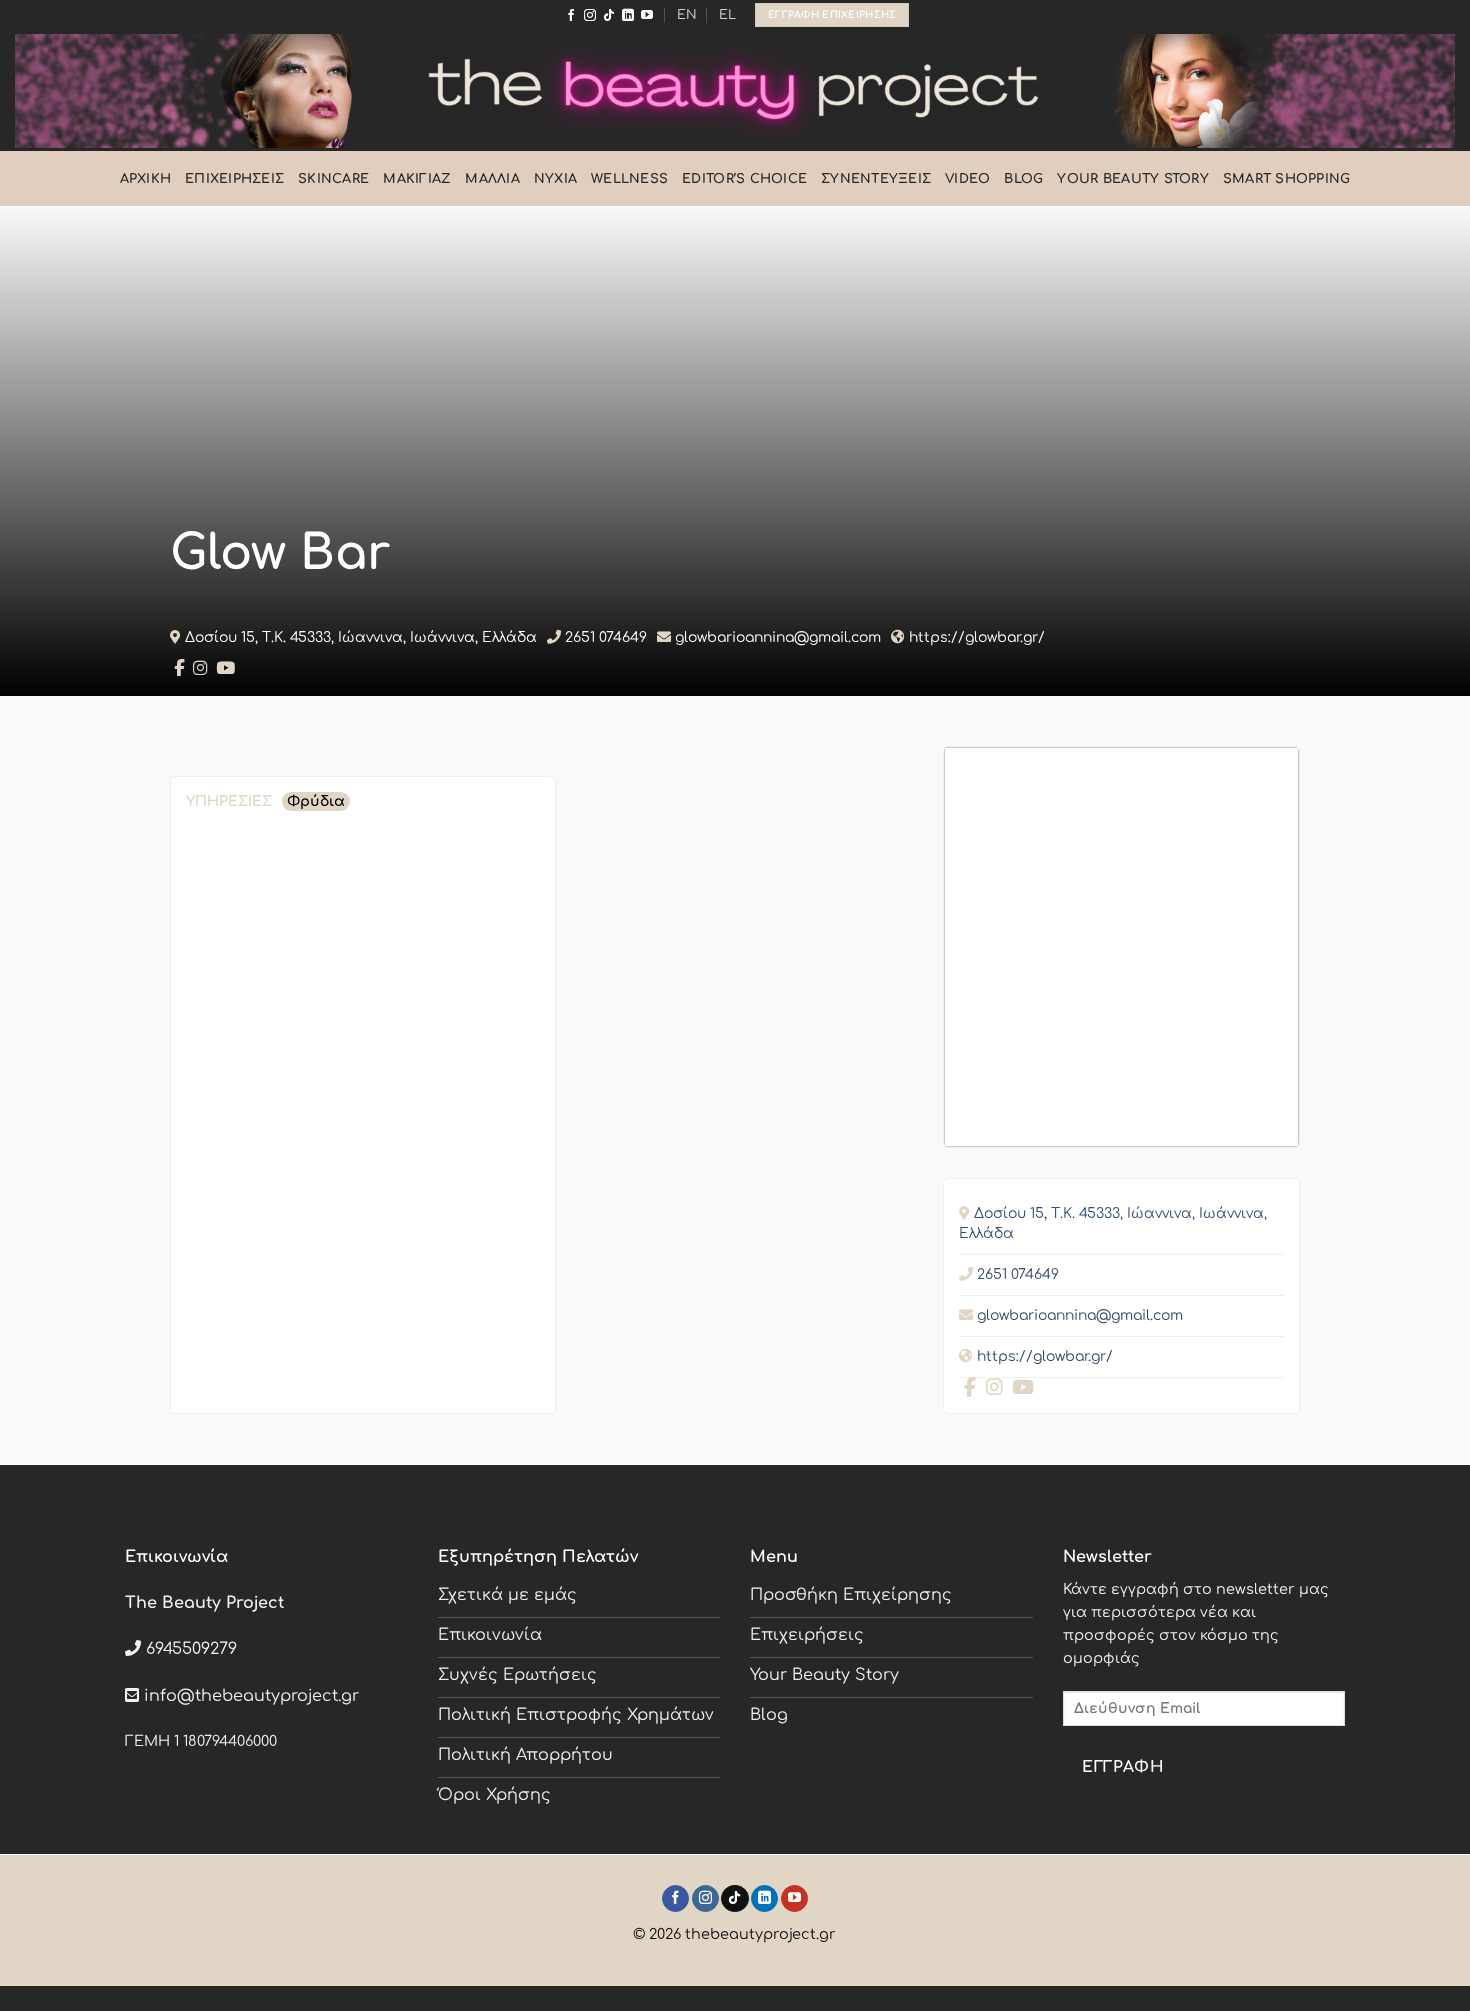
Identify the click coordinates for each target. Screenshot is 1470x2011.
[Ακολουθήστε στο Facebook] (571, 16)
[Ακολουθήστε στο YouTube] (647, 16)
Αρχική (146, 179)
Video (967, 179)
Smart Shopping (1287, 179)
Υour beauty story (1132, 179)
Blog (1023, 179)
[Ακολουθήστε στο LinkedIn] (628, 16)
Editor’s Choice (744, 179)
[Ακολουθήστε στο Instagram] (590, 16)
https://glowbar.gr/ (977, 637)
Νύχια (555, 179)
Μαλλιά (492, 179)
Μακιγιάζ (417, 179)
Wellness (629, 179)
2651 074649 (606, 637)
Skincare (333, 179)
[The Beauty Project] (735, 90)
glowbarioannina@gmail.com (778, 637)
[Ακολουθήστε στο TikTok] (609, 16)
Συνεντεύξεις (876, 179)
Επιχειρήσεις (234, 179)
